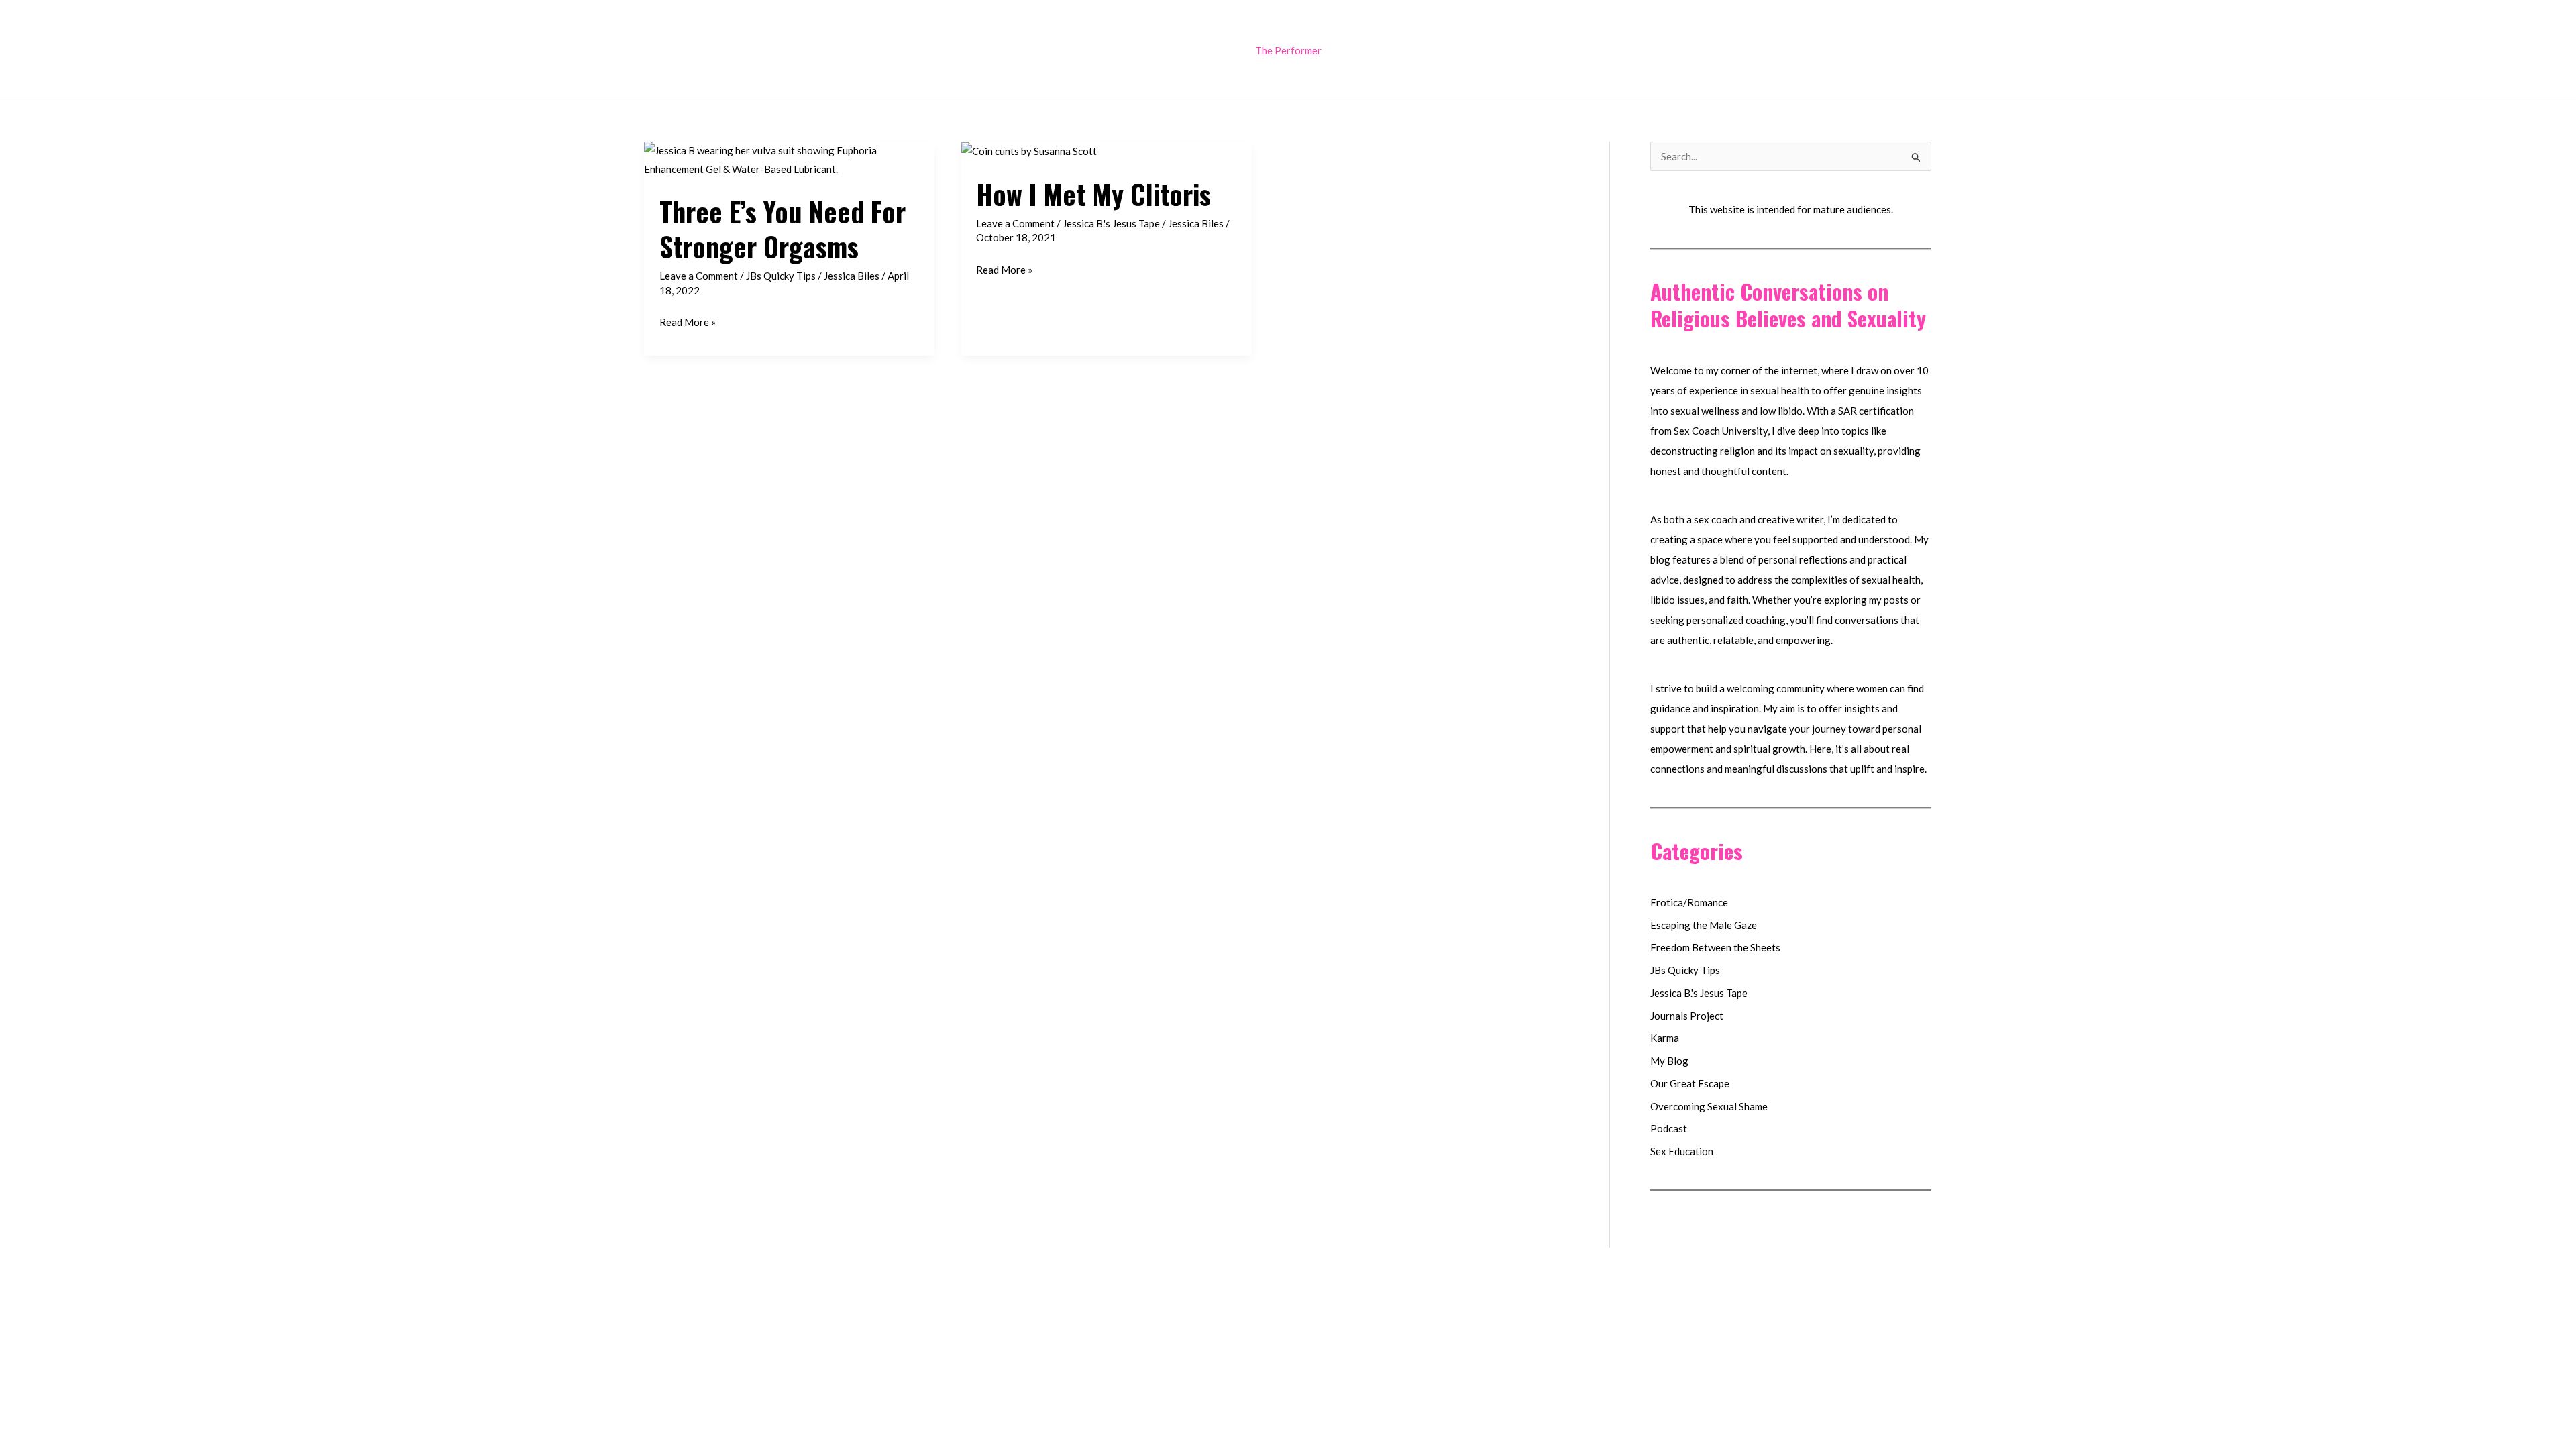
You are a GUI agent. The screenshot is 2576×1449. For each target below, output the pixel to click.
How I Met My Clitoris (1093, 194)
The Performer (1288, 50)
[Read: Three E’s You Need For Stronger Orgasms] (789, 159)
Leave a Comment (699, 276)
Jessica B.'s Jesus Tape (1111, 223)
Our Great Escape (1690, 1083)
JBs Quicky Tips (781, 276)
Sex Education (1682, 1151)
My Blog (1669, 1061)
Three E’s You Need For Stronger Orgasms (783, 229)
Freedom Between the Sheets (1715, 947)
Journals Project (1687, 1016)
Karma (1665, 1038)
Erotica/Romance (1689, 902)
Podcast (1669, 1128)
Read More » (688, 324)
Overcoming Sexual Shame (1709, 1106)
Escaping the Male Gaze (1704, 925)
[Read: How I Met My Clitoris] (1029, 150)
